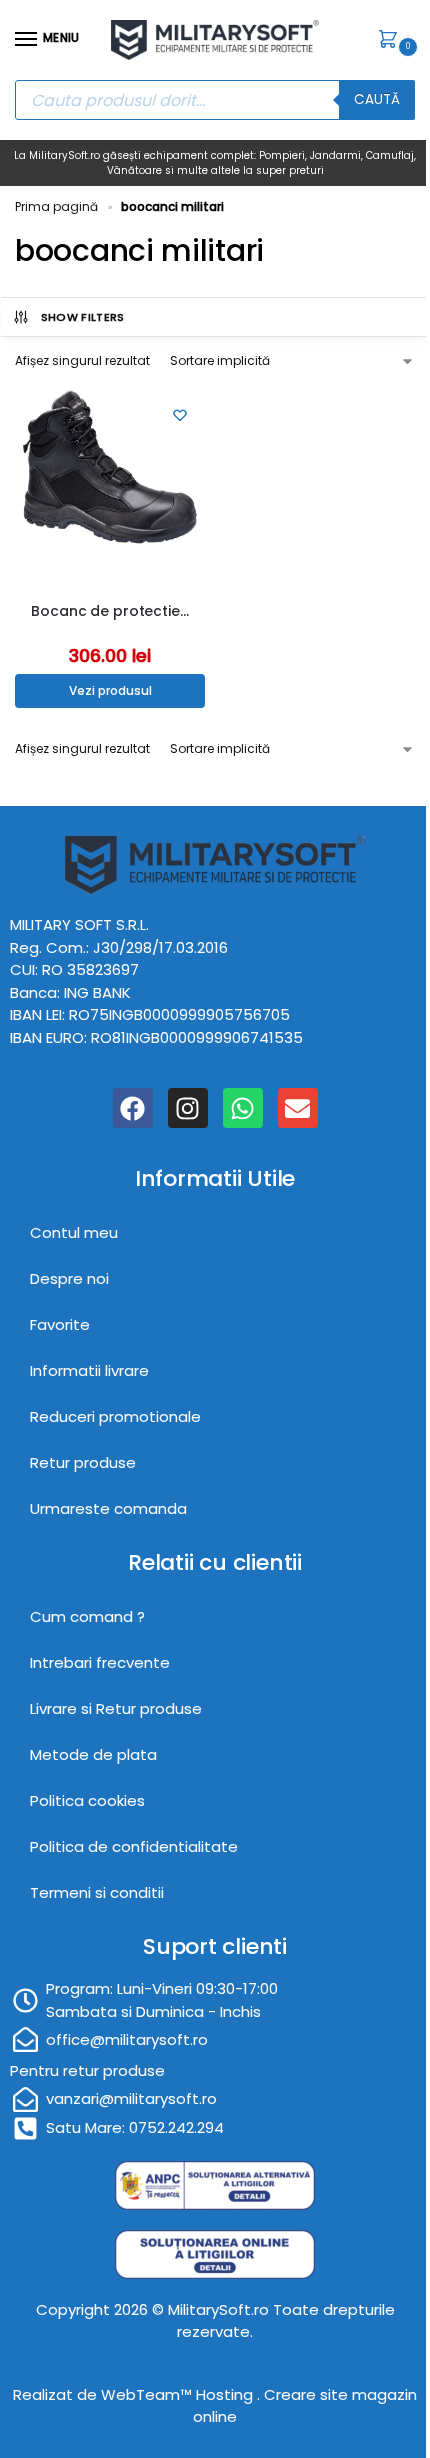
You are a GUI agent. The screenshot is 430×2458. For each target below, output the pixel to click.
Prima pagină (56, 206)
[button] (392, 41)
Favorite (60, 1324)
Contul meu (74, 1232)
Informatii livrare (89, 1370)
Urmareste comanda (108, 1508)
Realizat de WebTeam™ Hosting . (138, 2394)
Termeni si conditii (97, 1892)
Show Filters (83, 317)
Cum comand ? (87, 1616)
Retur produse (83, 1462)
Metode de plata (93, 1754)
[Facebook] (133, 1108)
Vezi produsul (110, 690)
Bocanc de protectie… (109, 611)
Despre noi (69, 1278)
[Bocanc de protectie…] (110, 485)
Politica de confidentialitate (134, 1846)
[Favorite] (180, 415)
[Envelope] (298, 1108)
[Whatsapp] (243, 1108)
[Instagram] (188, 1108)
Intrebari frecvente (100, 1662)
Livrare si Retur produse (116, 1708)
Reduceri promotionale (115, 1416)
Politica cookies (87, 1800)
